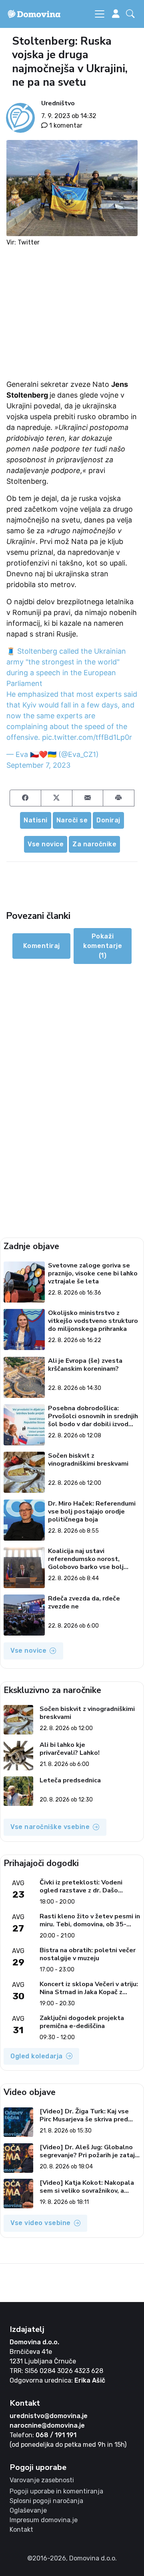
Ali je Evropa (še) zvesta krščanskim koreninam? (85, 1365)
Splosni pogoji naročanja (46, 2501)
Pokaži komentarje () (103, 946)
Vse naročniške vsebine (50, 1827)
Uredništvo (58, 103)
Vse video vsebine (41, 2223)
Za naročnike (94, 844)
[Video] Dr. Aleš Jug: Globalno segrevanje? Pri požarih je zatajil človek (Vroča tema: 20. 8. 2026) (89, 2151)
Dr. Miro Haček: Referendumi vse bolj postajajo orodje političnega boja (92, 1512)
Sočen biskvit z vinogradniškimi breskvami (88, 1460)
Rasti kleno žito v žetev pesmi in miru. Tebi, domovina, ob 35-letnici (90, 1920)
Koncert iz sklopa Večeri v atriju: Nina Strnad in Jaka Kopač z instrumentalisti (89, 1988)
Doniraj (108, 820)
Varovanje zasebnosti (42, 2480)
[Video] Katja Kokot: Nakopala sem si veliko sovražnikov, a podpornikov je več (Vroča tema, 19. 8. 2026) (89, 2187)
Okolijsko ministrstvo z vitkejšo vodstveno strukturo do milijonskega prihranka (93, 1321)
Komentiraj (42, 946)
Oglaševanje (28, 2510)
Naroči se (72, 820)
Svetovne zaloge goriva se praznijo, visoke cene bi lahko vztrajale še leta (93, 1273)
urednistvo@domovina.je (49, 2416)
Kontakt (21, 2530)
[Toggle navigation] (100, 14)
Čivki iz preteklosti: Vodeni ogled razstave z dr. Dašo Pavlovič (81, 1886)
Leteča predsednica (70, 1781)
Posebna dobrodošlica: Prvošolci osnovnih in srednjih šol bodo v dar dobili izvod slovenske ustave (93, 1416)
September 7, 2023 (38, 765)
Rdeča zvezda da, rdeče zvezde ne (84, 1603)
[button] (132, 14)
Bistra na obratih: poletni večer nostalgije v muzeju (88, 1954)
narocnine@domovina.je (47, 2425)
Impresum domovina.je (44, 2520)
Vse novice (46, 844)
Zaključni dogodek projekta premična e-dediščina (82, 2022)
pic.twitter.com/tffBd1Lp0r (87, 737)
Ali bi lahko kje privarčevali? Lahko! (70, 1749)
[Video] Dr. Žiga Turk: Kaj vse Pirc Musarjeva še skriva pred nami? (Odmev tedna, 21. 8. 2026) (84, 2115)
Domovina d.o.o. (34, 2342)
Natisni (36, 820)
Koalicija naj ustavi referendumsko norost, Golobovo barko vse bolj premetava (86, 1559)
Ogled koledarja (37, 2056)
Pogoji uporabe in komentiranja (56, 2491)
